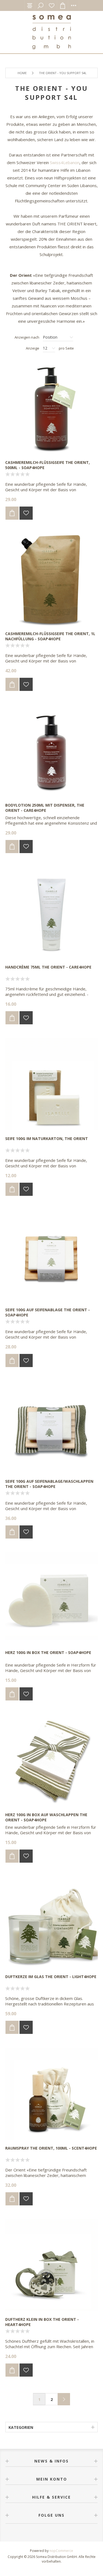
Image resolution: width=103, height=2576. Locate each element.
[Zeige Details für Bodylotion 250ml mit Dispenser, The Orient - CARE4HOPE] (52, 751)
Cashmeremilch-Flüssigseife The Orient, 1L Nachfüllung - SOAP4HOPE (50, 636)
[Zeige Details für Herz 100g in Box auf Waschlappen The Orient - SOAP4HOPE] (52, 1760)
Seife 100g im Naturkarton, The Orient (47, 1139)
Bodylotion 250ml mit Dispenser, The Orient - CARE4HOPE (45, 808)
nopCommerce (61, 2551)
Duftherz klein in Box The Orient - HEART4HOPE (42, 2322)
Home (22, 73)
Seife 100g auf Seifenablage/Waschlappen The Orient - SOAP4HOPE (49, 1484)
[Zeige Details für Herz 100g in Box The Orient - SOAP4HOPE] (52, 1598)
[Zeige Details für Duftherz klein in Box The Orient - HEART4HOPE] (52, 2265)
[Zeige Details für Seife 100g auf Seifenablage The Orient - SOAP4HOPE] (52, 1256)
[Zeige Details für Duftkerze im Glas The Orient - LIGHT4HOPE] (52, 1923)
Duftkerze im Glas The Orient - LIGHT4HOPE (51, 1977)
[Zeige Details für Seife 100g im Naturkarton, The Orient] (52, 1084)
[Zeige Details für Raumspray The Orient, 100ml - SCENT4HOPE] (52, 2094)
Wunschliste (52, 5)
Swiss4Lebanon (65, 162)
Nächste (64, 2399)
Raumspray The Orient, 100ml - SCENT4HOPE (51, 2148)
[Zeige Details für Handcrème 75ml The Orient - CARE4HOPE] (52, 913)
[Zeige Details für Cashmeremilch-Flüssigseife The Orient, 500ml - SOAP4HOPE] (52, 408)
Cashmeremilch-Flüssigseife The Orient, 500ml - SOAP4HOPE (48, 465)
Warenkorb (63, 5)
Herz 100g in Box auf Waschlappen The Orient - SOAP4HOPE (46, 1817)
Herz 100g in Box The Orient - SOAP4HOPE (48, 1652)
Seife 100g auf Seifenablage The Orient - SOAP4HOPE (48, 1312)
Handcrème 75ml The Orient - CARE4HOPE (48, 967)
